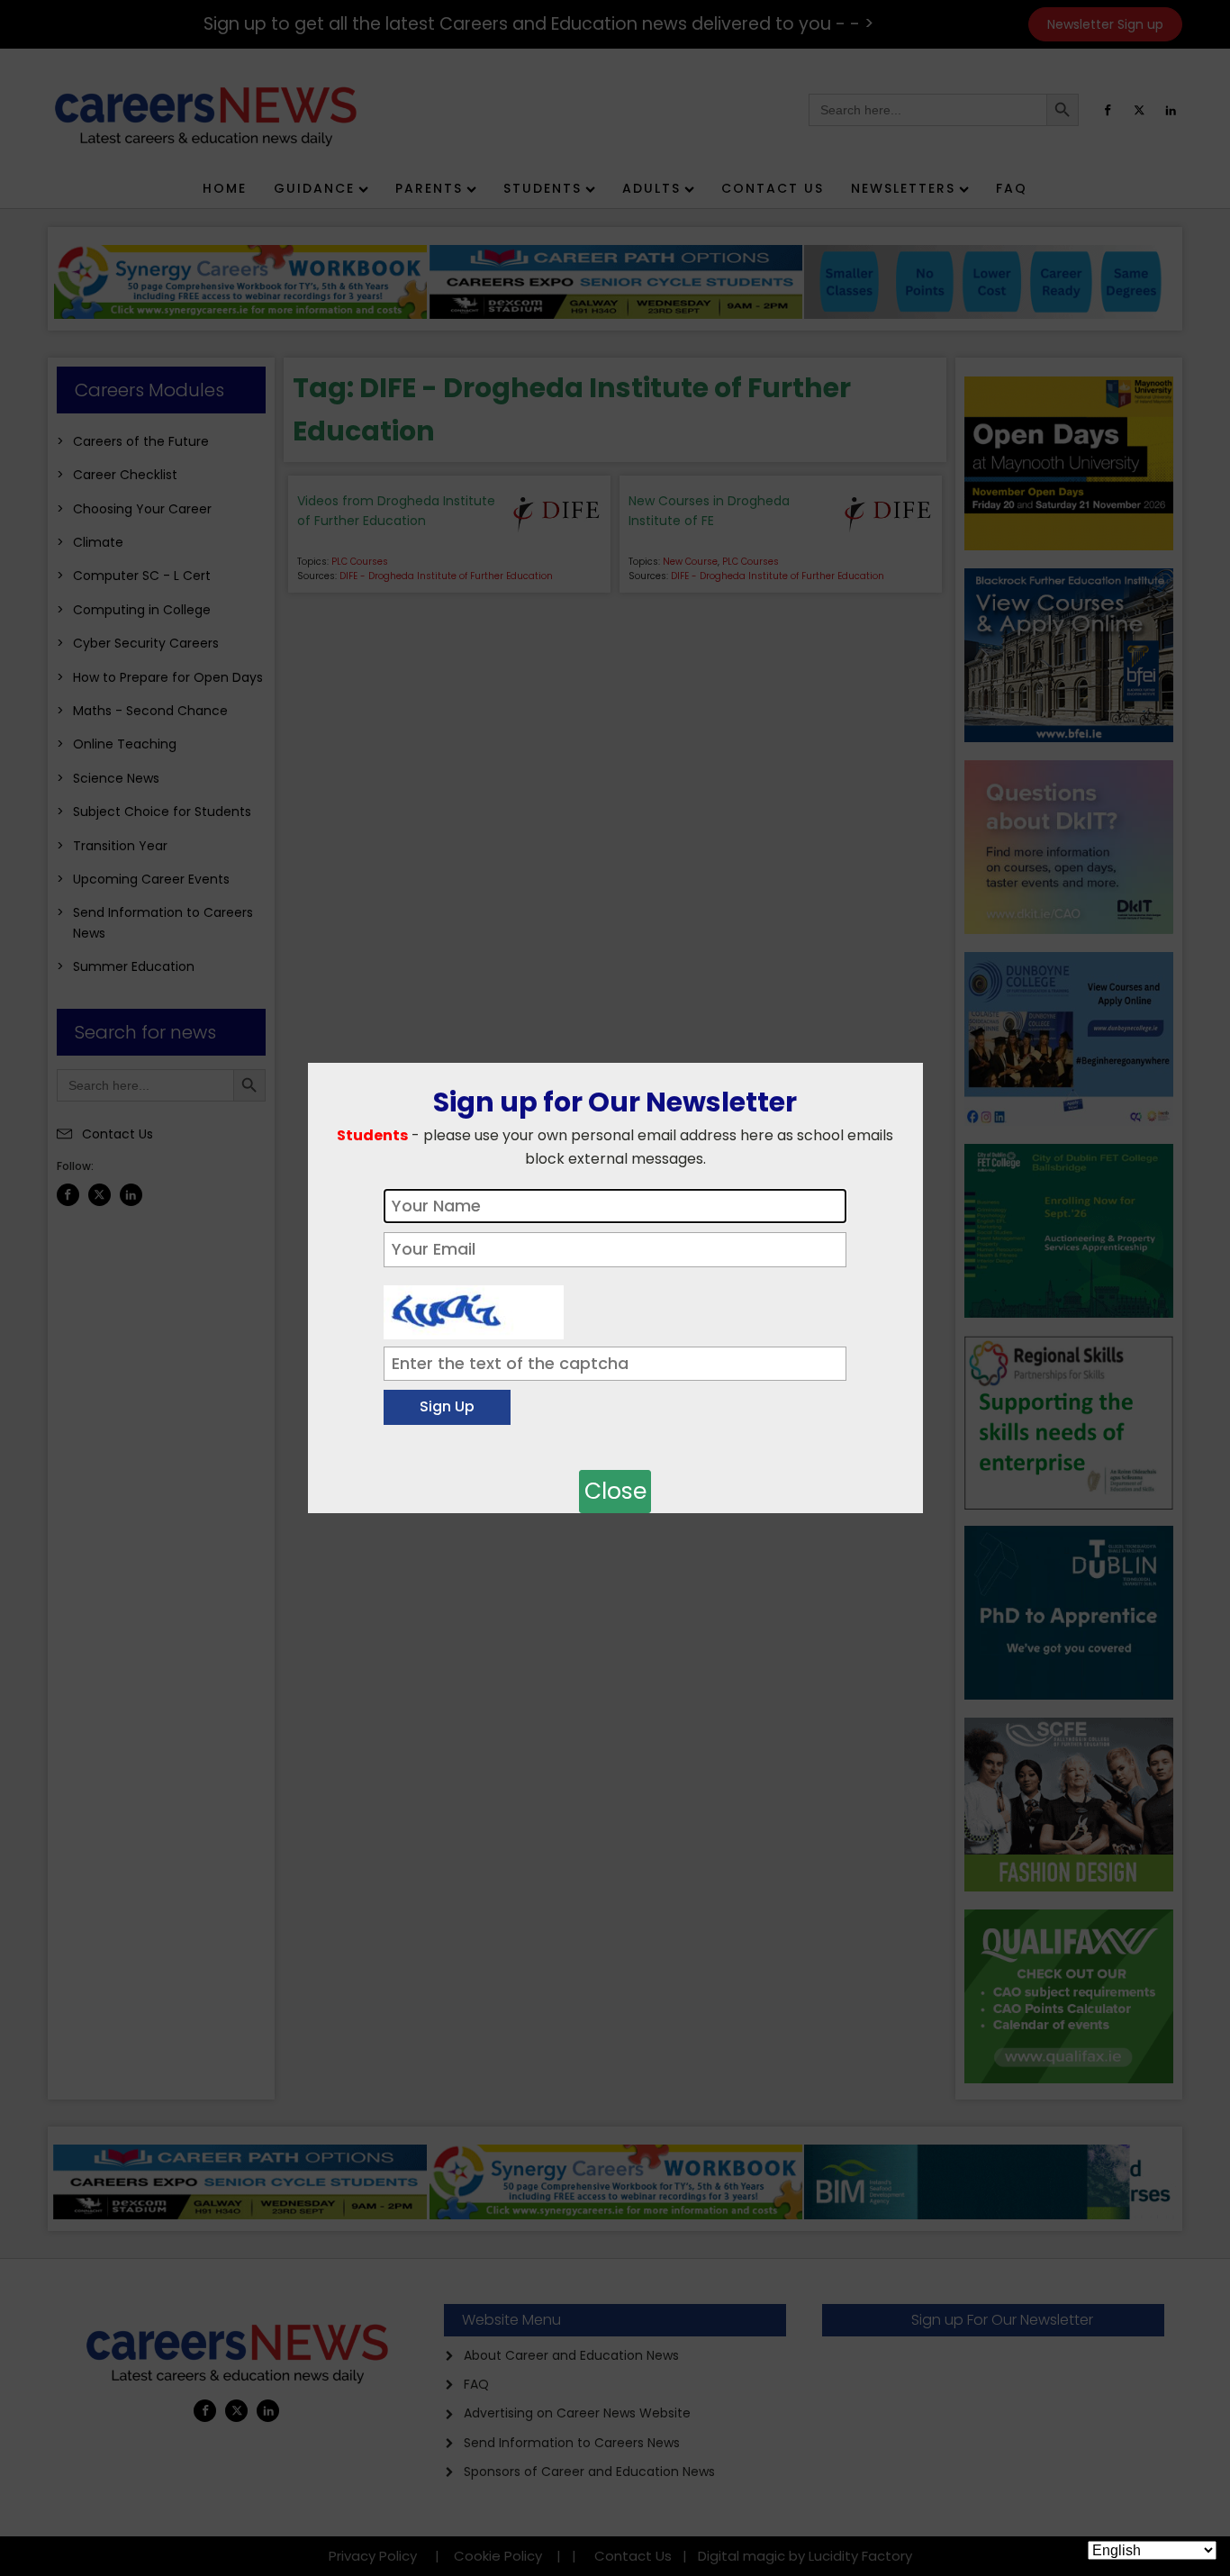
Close (615, 1491)
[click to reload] (474, 1308)
